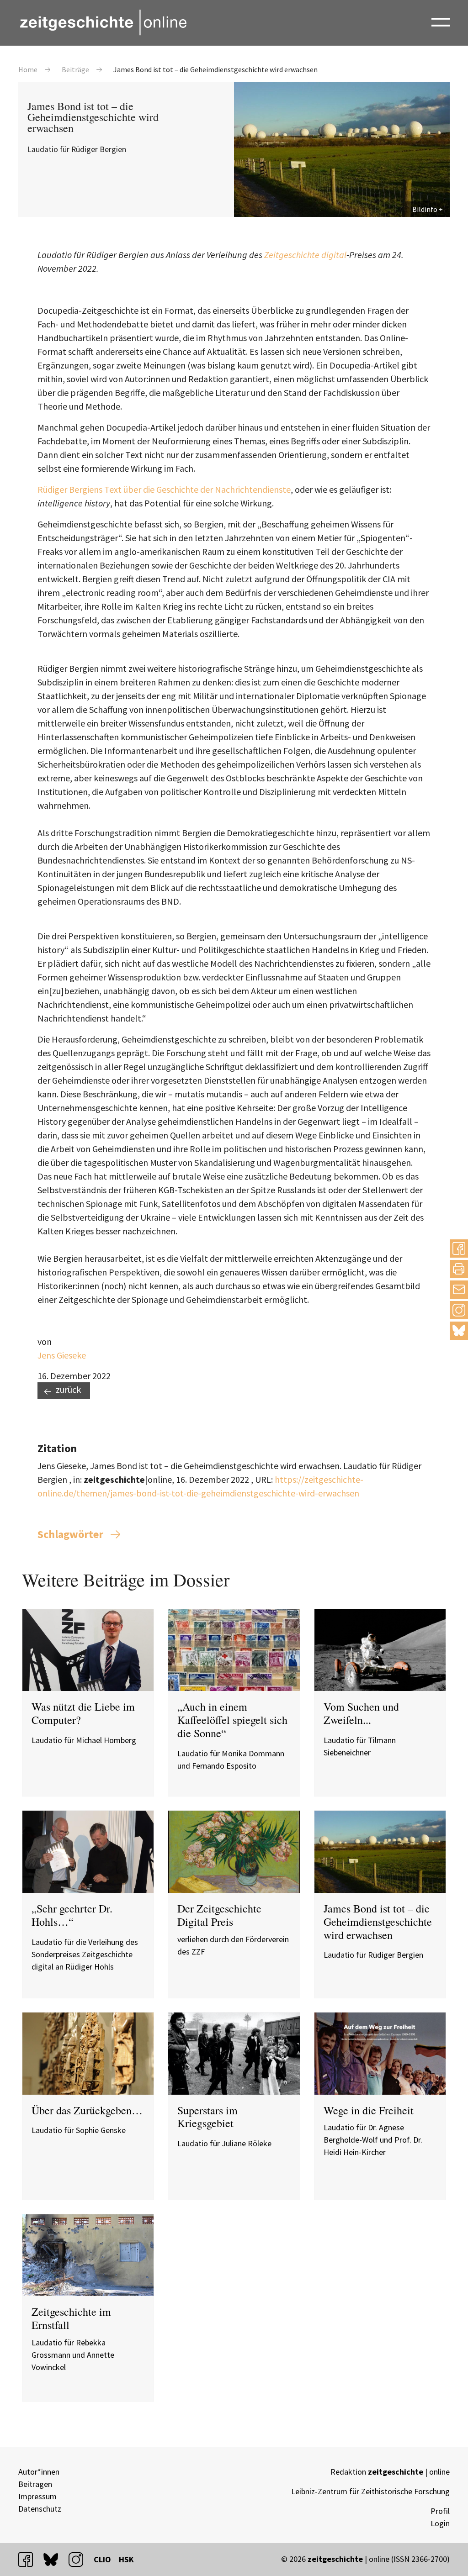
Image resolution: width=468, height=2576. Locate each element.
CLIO (102, 2559)
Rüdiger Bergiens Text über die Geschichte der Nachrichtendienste (164, 489)
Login (440, 2523)
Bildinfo (425, 209)
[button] (459, 1248)
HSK (126, 2559)
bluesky (459, 1330)
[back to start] (103, 22)
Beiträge (75, 69)
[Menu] (441, 21)
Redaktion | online (390, 2472)
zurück (68, 1389)
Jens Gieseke (62, 1355)
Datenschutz (40, 2509)
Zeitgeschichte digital (305, 255)
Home (28, 69)
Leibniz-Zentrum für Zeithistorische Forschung (370, 2491)
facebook (30, 2559)
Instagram (459, 1310)
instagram (80, 2559)
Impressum (37, 2496)
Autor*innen (39, 2472)
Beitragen (35, 2484)
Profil (440, 2511)
